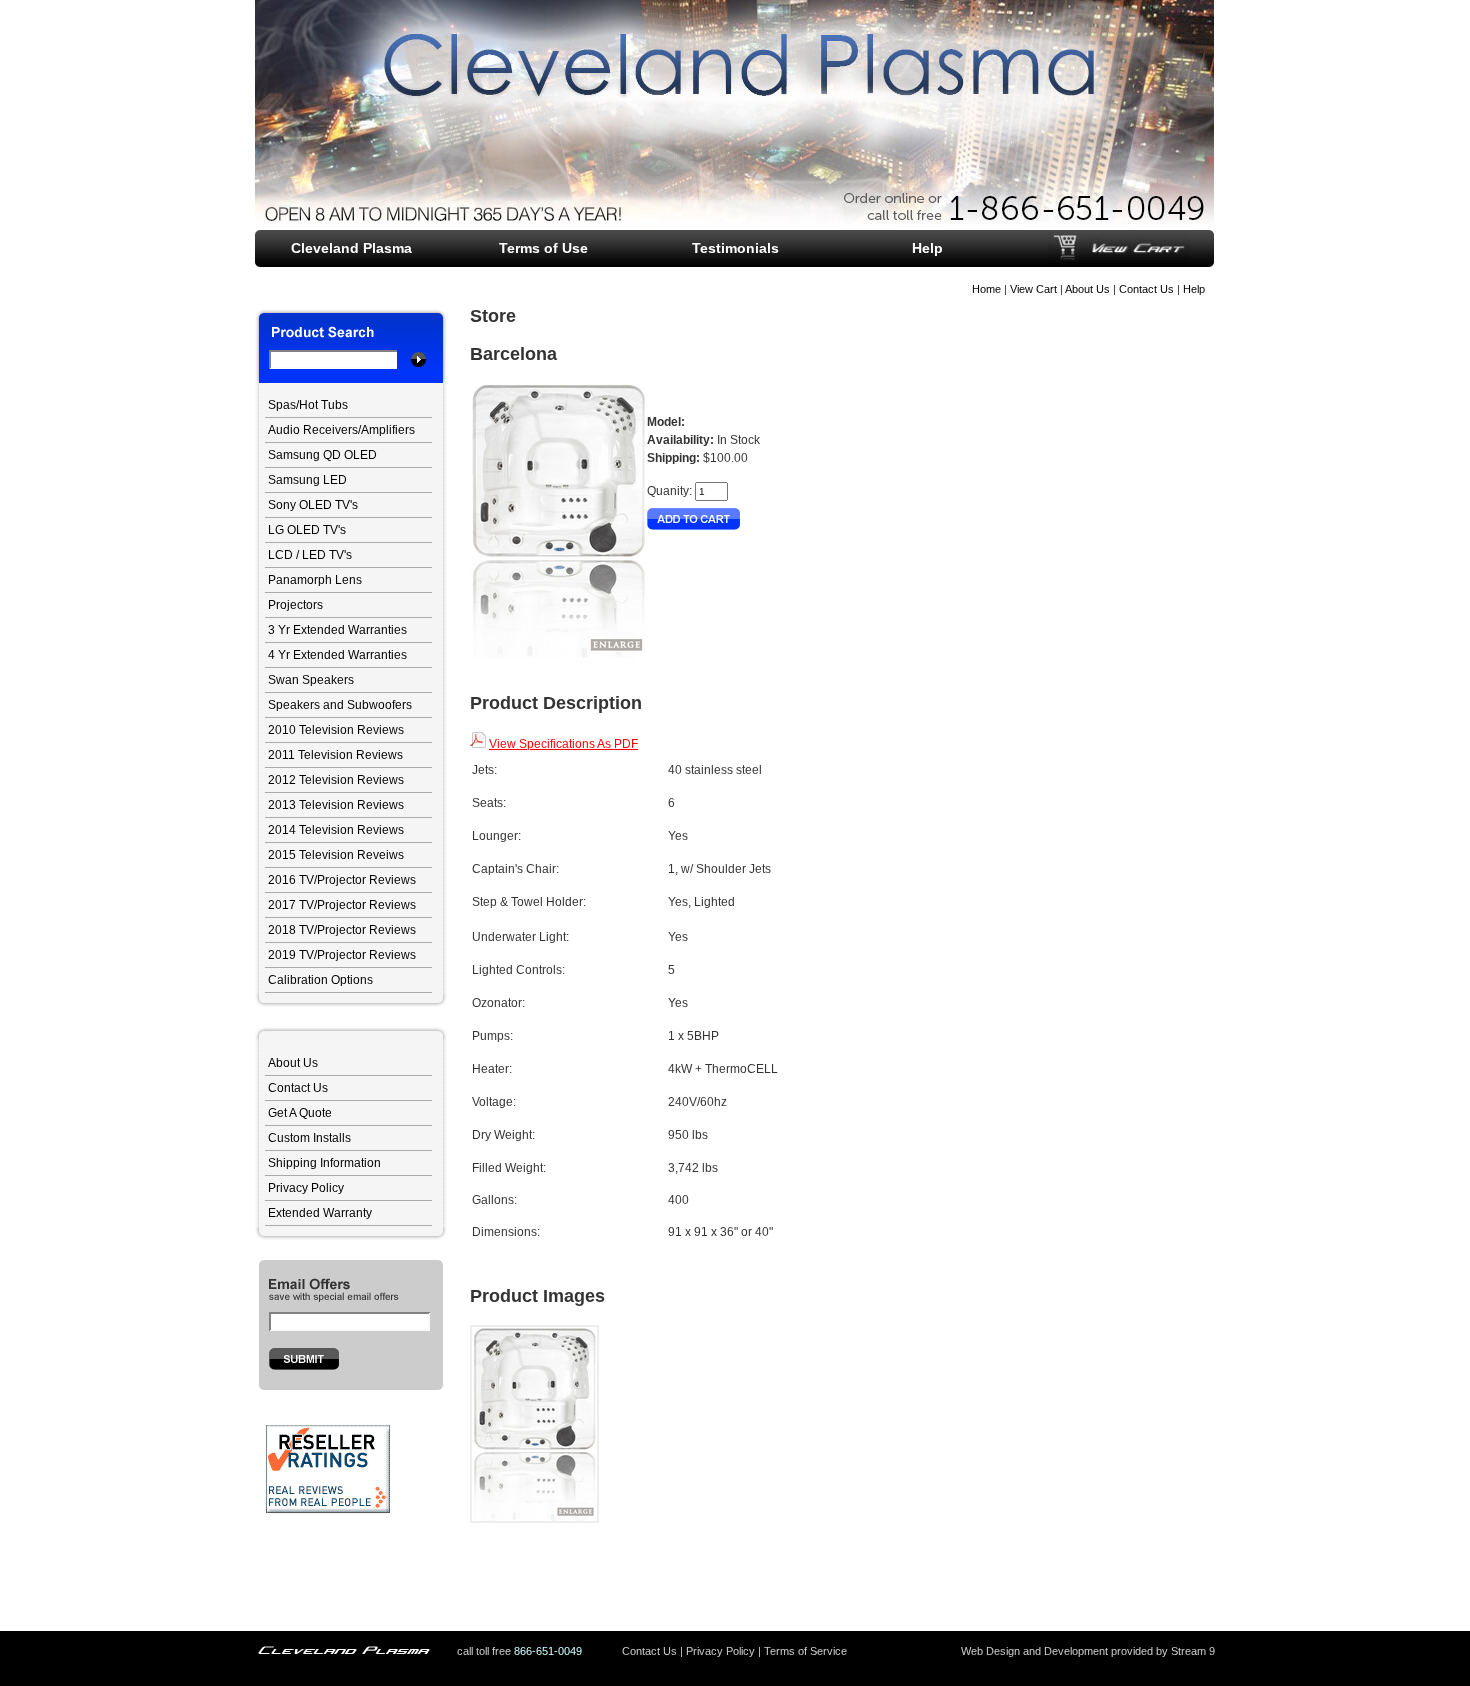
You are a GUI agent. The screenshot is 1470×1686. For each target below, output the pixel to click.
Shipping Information (324, 1163)
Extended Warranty (320, 1213)
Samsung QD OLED (322, 455)
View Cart (1033, 289)
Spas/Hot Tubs (308, 405)
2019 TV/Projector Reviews (342, 955)
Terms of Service (805, 1651)
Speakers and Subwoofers (340, 705)
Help (1194, 289)
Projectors (295, 605)
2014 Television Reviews (336, 830)
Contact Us (1146, 289)
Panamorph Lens (315, 580)
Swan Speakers (311, 680)
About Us (1087, 289)
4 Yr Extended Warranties (337, 655)
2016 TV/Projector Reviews (342, 880)
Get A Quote (300, 1113)
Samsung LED (307, 480)
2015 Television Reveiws (336, 855)
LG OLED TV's (307, 530)
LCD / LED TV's (310, 555)
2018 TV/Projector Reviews (342, 930)
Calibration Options (320, 980)
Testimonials (735, 248)
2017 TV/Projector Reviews (342, 905)
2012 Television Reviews (336, 780)
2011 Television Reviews (335, 755)
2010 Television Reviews (336, 730)
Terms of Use (543, 248)
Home (986, 289)
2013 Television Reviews (336, 805)
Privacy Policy (306, 1188)
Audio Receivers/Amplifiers (341, 430)
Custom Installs (309, 1138)
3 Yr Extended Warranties (337, 630)
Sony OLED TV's (313, 505)
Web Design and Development (1034, 1651)
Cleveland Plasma (351, 248)
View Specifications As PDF (563, 744)
